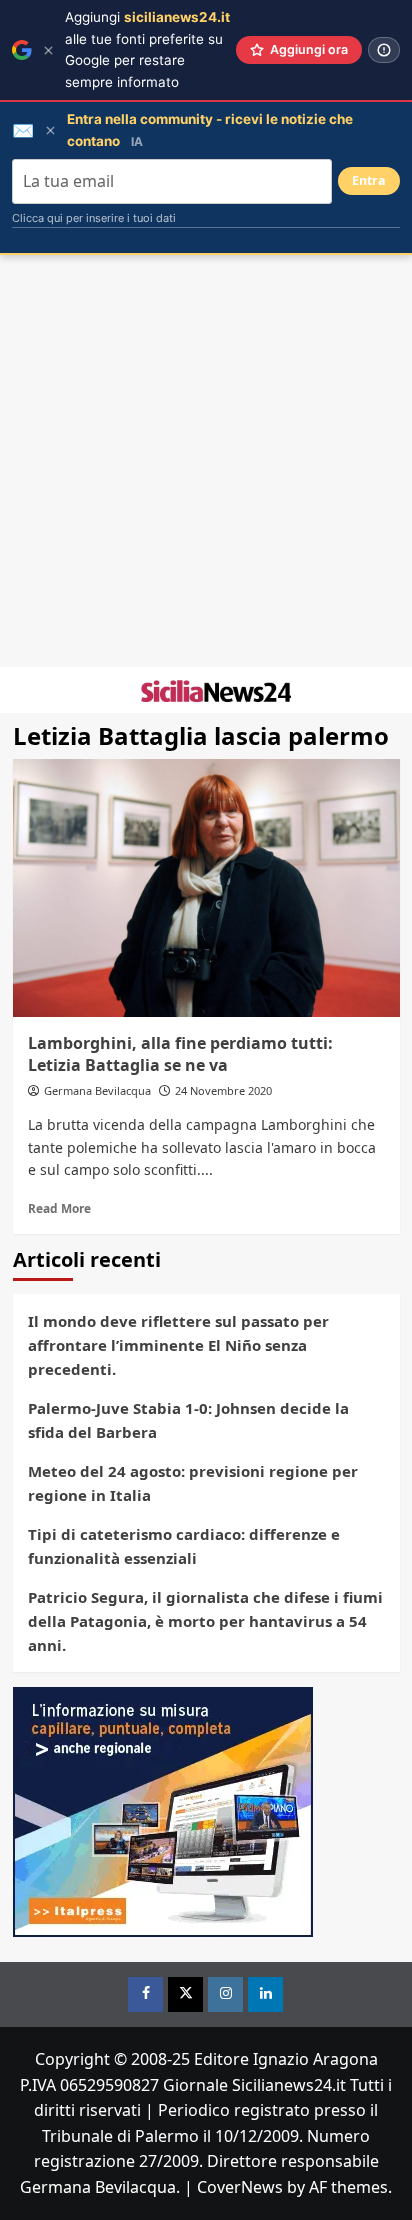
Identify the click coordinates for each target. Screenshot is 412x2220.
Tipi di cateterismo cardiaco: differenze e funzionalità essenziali (184, 1546)
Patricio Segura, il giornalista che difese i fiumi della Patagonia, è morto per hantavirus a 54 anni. (205, 1621)
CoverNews (240, 2187)
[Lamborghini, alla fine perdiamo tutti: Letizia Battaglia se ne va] (206, 888)
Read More (59, 1208)
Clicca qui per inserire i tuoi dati (94, 218)
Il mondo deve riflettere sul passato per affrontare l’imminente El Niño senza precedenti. (178, 1345)
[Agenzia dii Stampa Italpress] (163, 1810)
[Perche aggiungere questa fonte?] (384, 50)
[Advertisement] (206, 461)
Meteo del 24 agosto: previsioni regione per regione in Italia (193, 1483)
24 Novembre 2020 (223, 1090)
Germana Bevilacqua (97, 1090)
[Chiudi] (48, 50)
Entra (369, 180)
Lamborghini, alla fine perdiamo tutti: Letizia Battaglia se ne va (180, 1054)
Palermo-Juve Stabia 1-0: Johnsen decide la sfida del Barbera (188, 1420)
